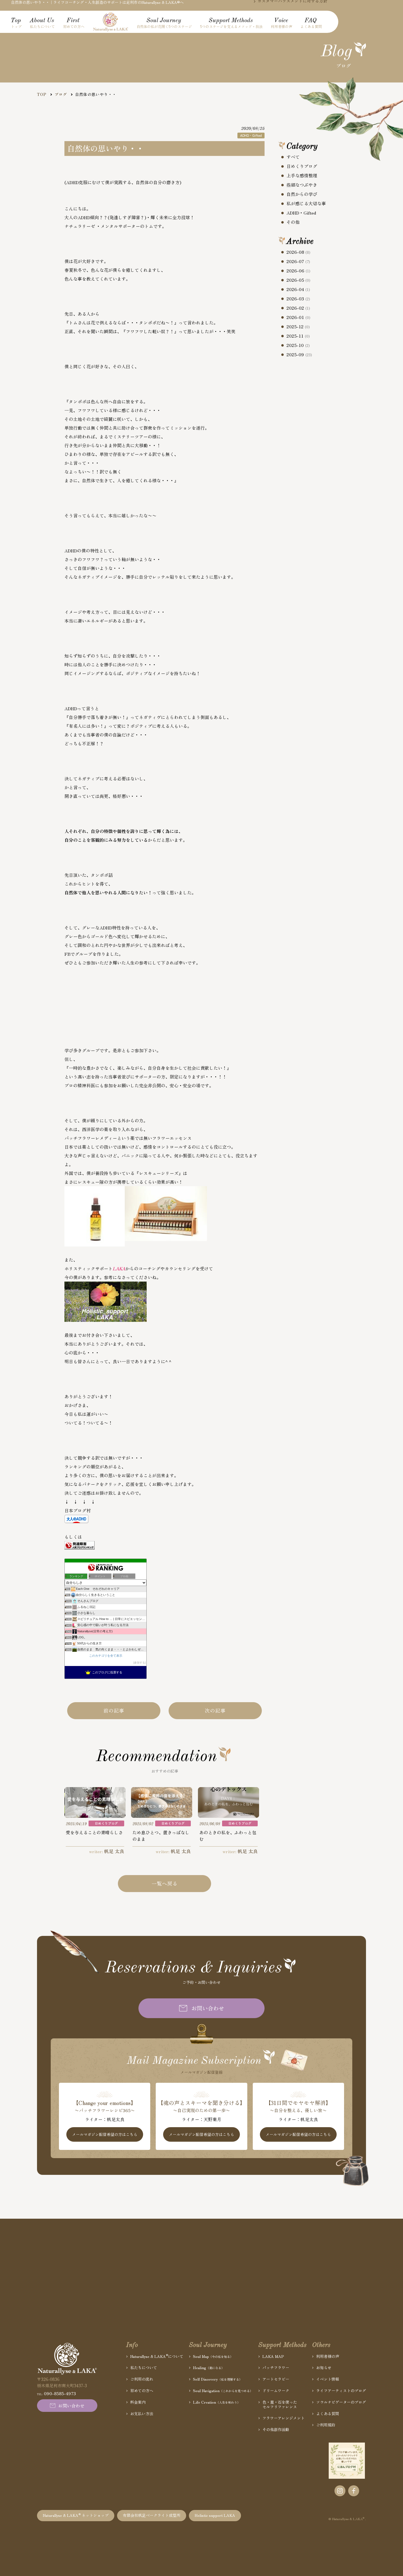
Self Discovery (218, 2379)
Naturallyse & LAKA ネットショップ (76, 2515)
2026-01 (298, 317)
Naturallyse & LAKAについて (157, 2356)
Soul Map (213, 2356)
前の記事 (114, 1710)
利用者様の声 (328, 2356)
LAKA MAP (273, 2356)
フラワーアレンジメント (283, 2418)
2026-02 (298, 308)
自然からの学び (302, 194)
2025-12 (298, 327)
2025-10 (298, 345)
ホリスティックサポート (89, 1268)
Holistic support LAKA (215, 2515)
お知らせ (324, 2368)
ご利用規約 (326, 2425)
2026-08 (298, 252)
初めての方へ (142, 2391)
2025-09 (299, 355)
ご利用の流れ (142, 2379)
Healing (209, 2368)
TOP (42, 94)
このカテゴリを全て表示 (106, 1656)
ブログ (61, 94)
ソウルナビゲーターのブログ (341, 2402)
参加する (140, 1663)
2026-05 (298, 280)
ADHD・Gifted (301, 213)
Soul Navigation (223, 2391)
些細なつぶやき (302, 185)
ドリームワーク (276, 2391)
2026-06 (298, 271)
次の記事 (215, 1710)
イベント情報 (328, 2379)
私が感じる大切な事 (306, 203)
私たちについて (144, 2368)
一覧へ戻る (165, 1883)
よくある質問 (328, 2414)
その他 (293, 222)
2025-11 (298, 336)
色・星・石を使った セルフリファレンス (280, 2404)
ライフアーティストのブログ (341, 2391)
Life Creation (217, 2402)
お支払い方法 (142, 2414)
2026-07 (298, 261)
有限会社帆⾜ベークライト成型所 (152, 2515)
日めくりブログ (302, 166)
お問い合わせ (208, 2008)
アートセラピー (276, 2379)
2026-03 (298, 299)
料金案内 (138, 2402)
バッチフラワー (276, 2368)
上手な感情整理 (302, 175)
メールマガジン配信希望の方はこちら (105, 2135)
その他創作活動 (276, 2430)
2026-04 (298, 289)
